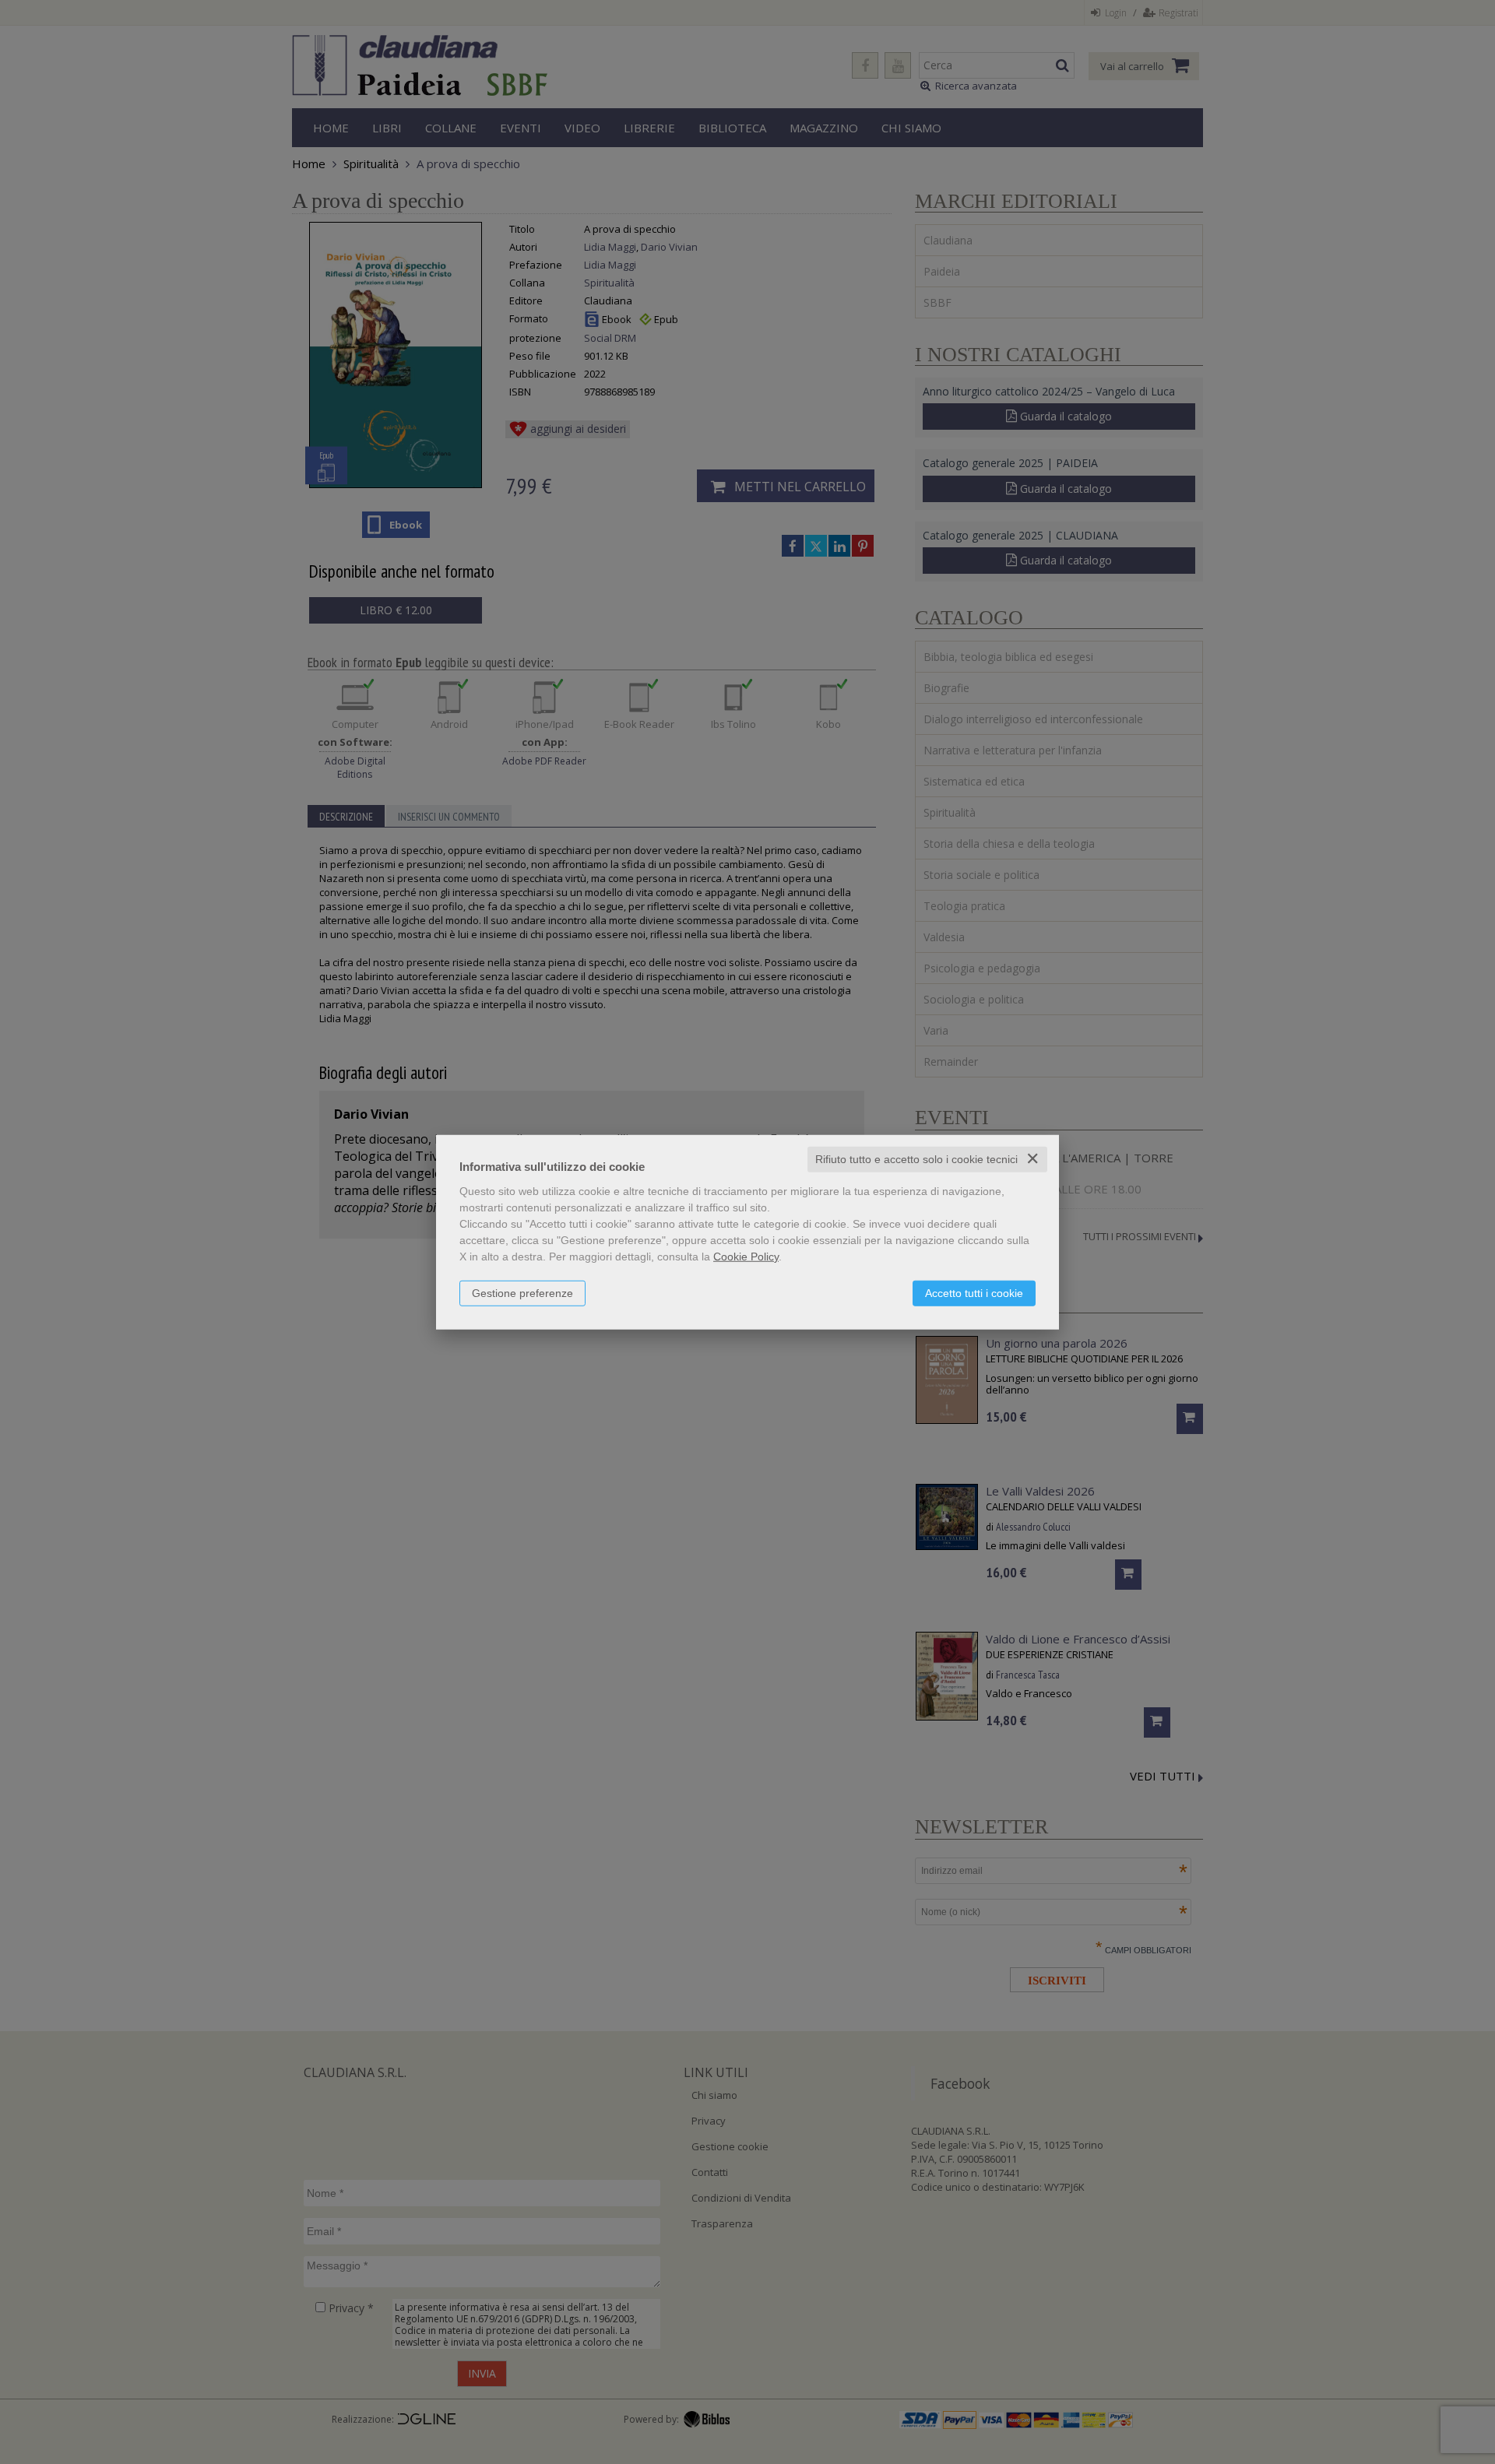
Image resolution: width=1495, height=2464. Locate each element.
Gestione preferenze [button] (522, 1293)
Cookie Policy (746, 1257)
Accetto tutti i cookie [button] (974, 1293)
